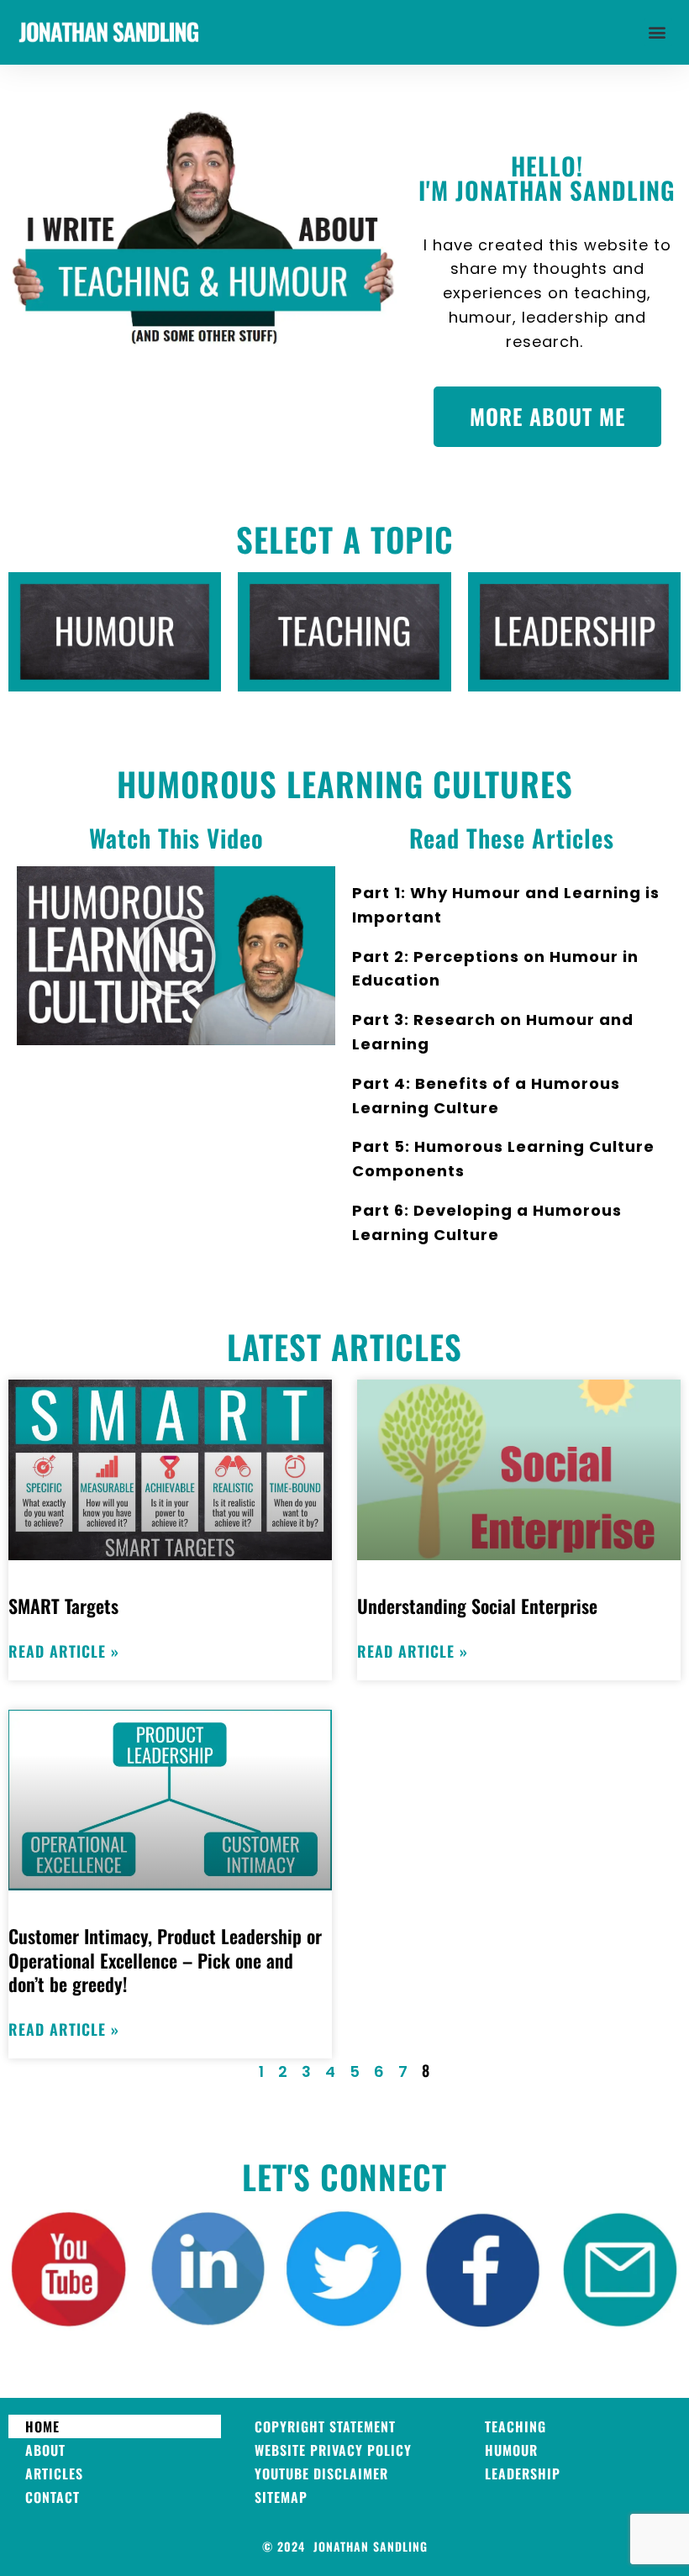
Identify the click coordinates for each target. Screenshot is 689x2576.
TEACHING (515, 2426)
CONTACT (53, 2497)
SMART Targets (63, 1606)
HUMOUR (511, 2450)
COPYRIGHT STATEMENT (325, 2426)
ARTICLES (54, 2473)
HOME (42, 2426)
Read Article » (64, 1651)
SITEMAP (281, 2497)
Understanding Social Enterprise (477, 1606)
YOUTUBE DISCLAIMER (321, 2473)
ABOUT (45, 2450)
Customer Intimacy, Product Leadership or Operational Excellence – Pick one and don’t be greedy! (165, 1960)
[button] (658, 32)
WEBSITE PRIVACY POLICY (333, 2450)
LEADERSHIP (523, 2473)
